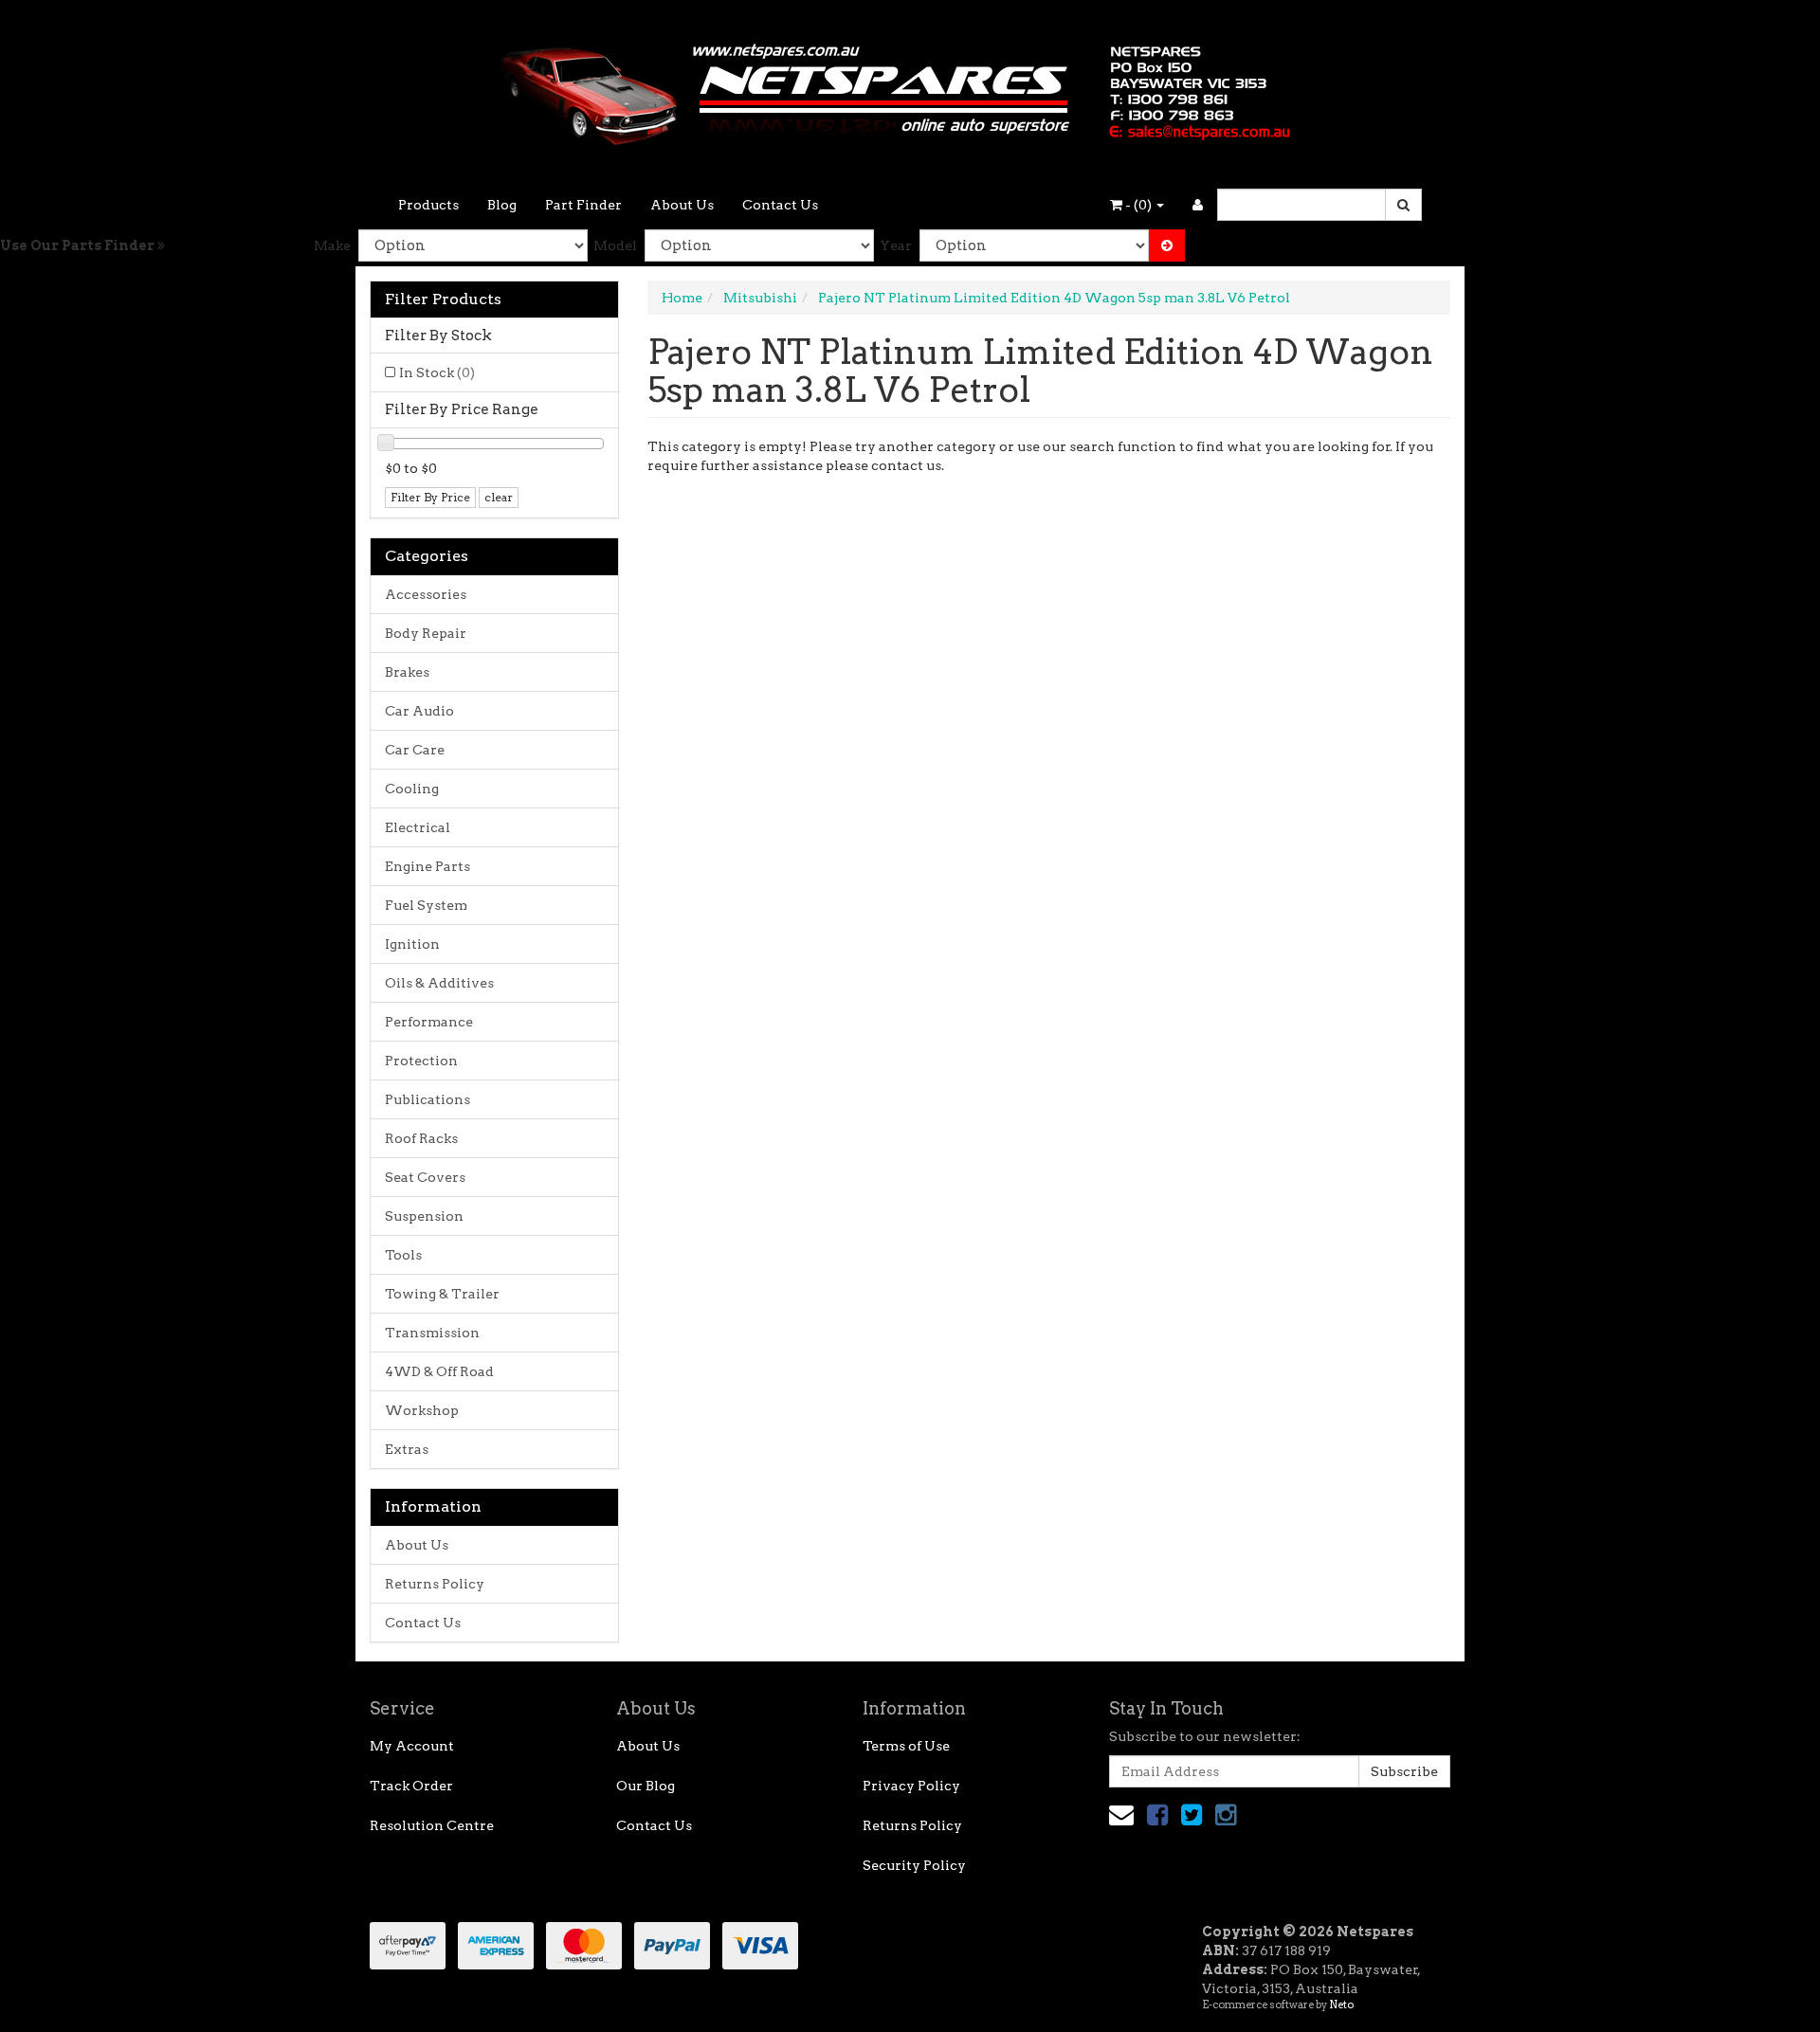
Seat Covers (425, 1177)
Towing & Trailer (442, 1294)
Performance (429, 1022)
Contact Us (780, 205)
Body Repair (426, 633)
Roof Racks (421, 1138)
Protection (421, 1061)
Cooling (412, 789)
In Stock (437, 372)
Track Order (411, 1786)
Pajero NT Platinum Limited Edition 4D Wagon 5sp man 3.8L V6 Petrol (1054, 298)
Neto (1341, 2005)
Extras (407, 1449)
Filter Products (443, 299)
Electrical (418, 827)
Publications (428, 1099)
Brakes (407, 672)
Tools (403, 1255)
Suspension (424, 1216)
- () (1138, 205)
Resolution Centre (432, 1825)
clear (499, 497)
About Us (682, 205)
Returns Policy (435, 1584)
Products (428, 205)
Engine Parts (428, 866)
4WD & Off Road (439, 1371)
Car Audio (419, 711)
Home (682, 298)
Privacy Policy (911, 1786)
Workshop (422, 1410)
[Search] (1403, 205)
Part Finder (583, 205)
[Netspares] (910, 89)
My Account (412, 1746)
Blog (502, 205)
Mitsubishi (760, 298)
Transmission (432, 1333)
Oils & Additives (439, 983)
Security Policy (914, 1865)
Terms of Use (906, 1746)
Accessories (426, 594)
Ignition (412, 944)
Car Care (415, 750)
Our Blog (646, 1786)
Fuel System (426, 905)
